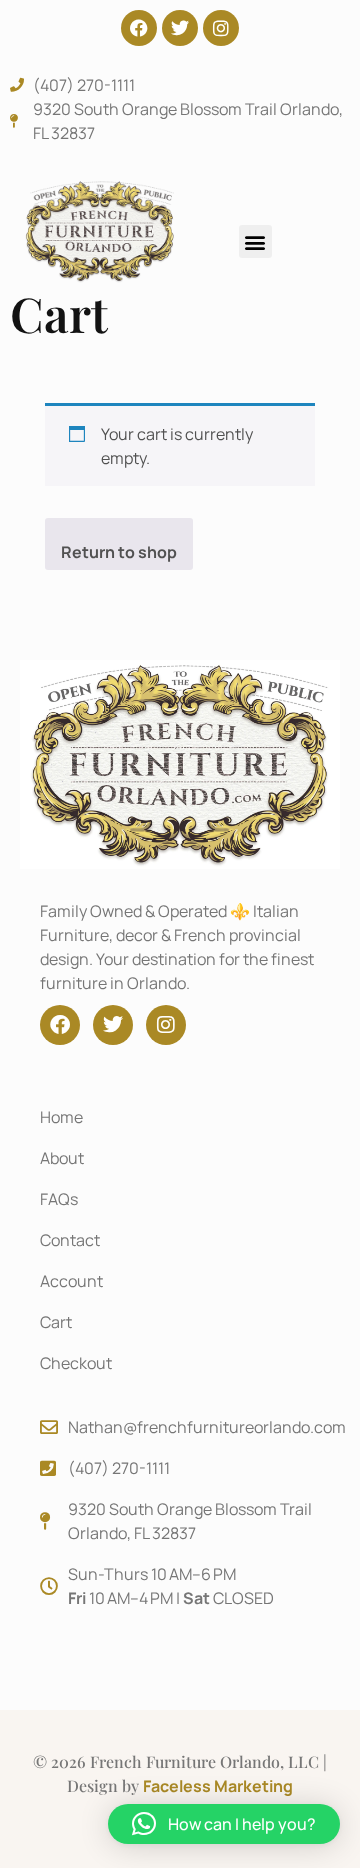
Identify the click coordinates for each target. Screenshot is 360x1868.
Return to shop (119, 552)
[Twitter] (180, 28)
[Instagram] (221, 28)
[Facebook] (139, 28)
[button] (255, 241)
